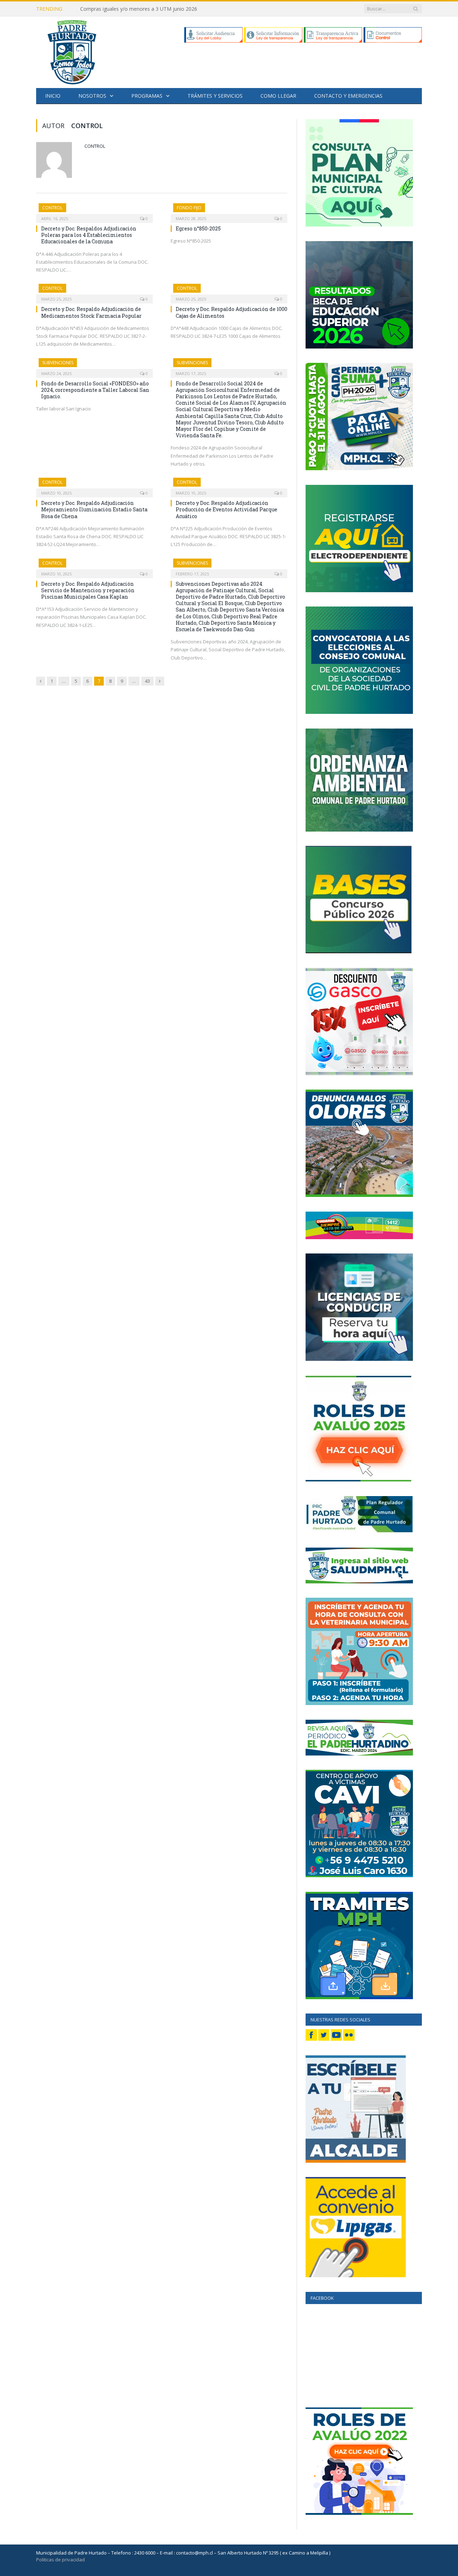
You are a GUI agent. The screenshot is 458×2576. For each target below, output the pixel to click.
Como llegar (278, 96)
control (95, 146)
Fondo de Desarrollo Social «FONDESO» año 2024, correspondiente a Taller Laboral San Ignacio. (95, 390)
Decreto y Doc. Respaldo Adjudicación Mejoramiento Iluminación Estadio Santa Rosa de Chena (94, 509)
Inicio (53, 96)
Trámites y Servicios (215, 96)
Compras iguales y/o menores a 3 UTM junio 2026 (139, 9)
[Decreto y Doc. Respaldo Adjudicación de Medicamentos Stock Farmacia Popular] (94, 291)
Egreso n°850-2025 (198, 228)
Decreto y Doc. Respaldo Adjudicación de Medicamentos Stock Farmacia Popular (91, 312)
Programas (147, 96)
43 (147, 681)
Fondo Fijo (189, 208)
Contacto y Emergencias (348, 96)
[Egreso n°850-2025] (229, 211)
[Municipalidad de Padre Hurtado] (72, 51)
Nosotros (92, 96)
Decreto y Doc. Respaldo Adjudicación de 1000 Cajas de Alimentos (232, 312)
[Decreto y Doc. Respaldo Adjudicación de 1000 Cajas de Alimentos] (229, 291)
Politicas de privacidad (60, 2560)
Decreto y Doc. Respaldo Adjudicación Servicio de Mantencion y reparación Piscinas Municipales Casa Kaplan (88, 590)
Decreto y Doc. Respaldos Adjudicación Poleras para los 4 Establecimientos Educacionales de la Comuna (89, 235)
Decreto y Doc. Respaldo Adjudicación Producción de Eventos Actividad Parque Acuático (226, 509)
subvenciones (58, 363)
